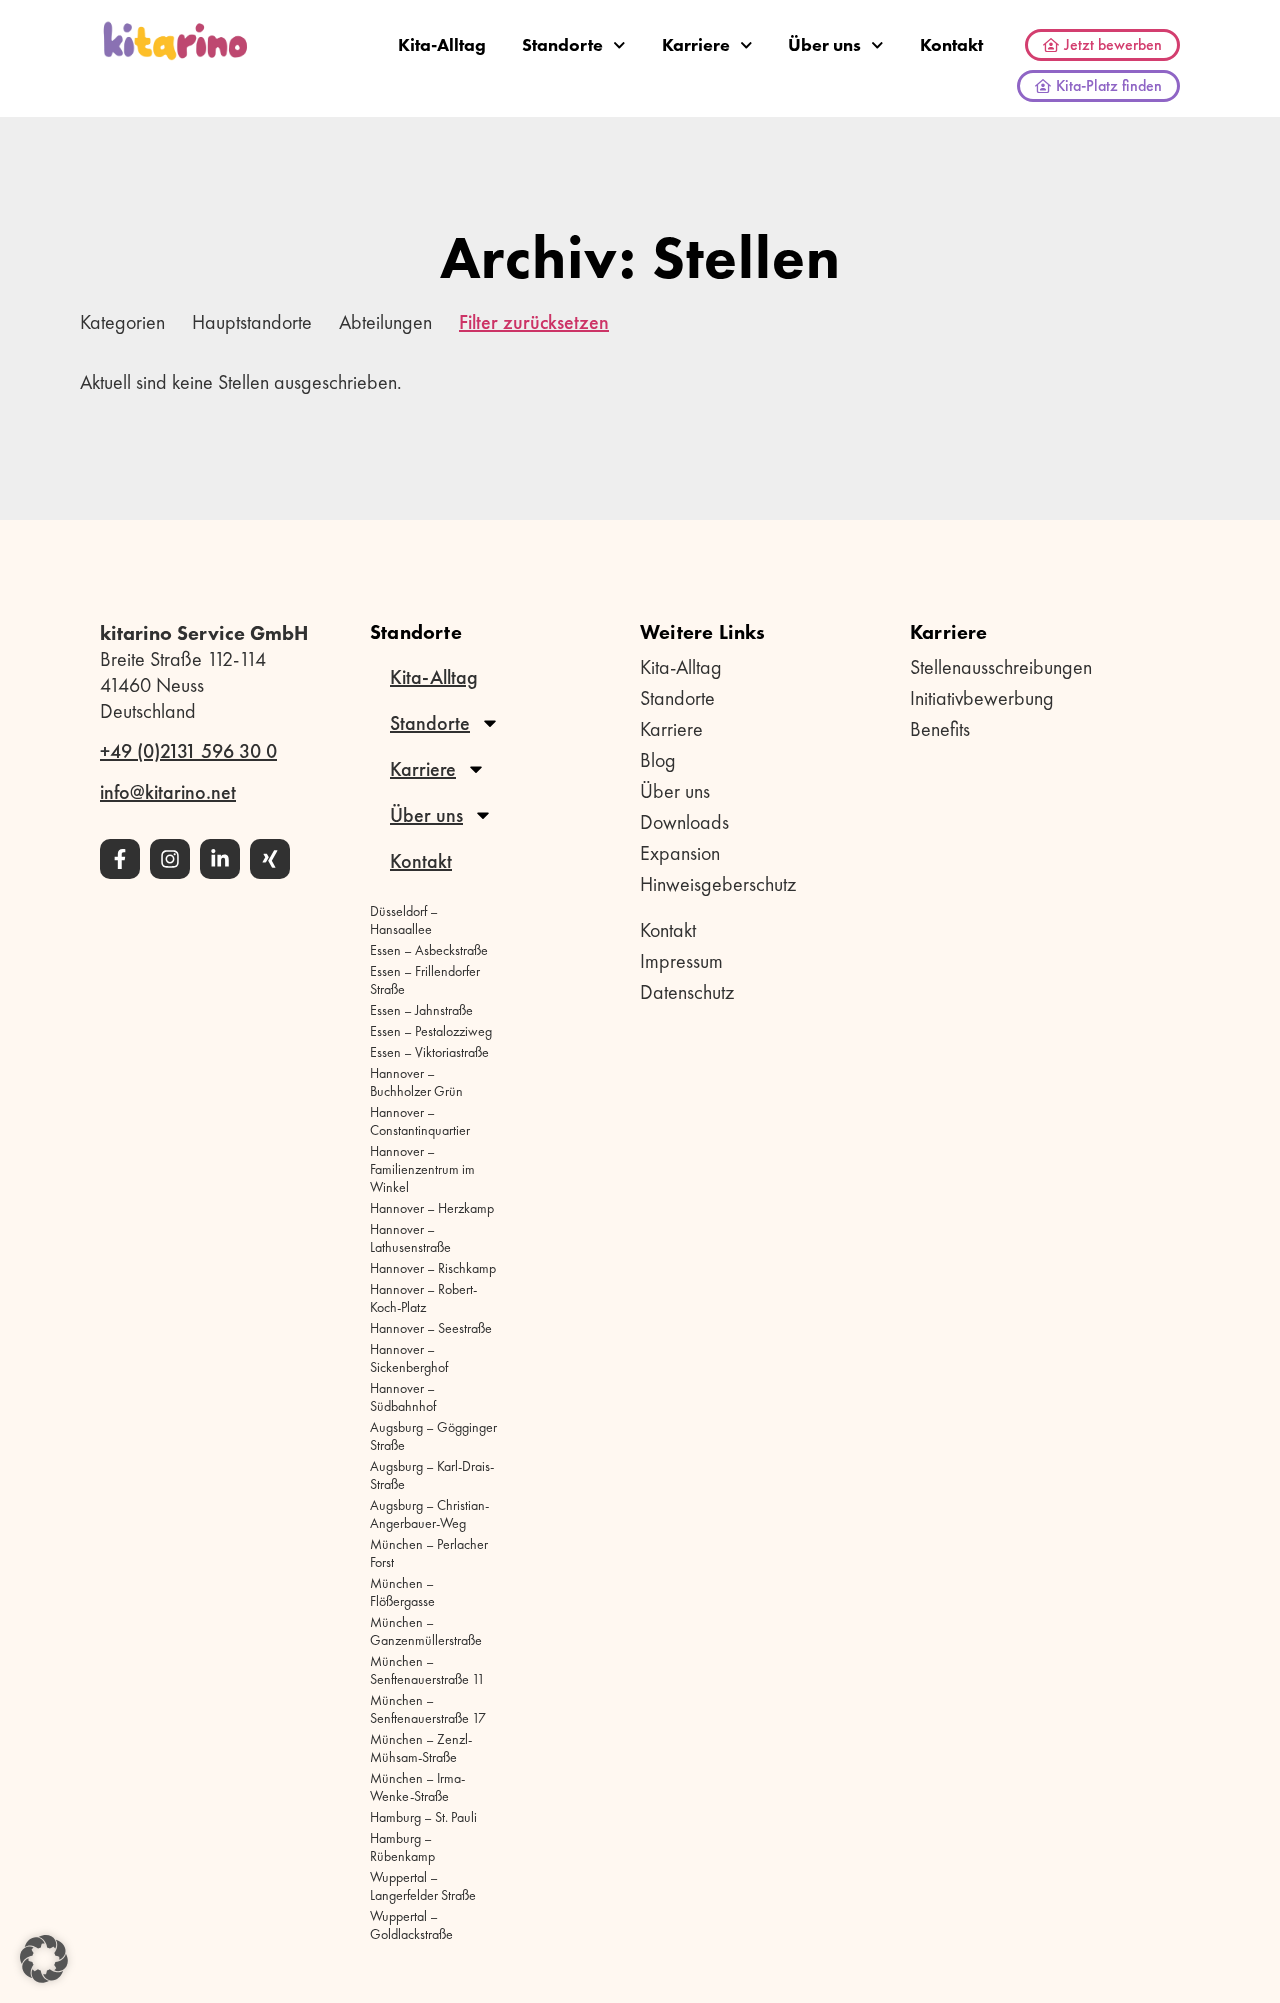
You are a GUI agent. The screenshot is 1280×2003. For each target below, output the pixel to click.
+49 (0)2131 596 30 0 (188, 751)
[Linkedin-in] (220, 859)
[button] (44, 1959)
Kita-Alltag (442, 44)
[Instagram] (170, 859)
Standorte (562, 44)
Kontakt (951, 44)
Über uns (824, 44)
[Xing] (270, 859)
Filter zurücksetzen (534, 322)
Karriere (696, 44)
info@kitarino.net (168, 792)
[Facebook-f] (120, 859)
